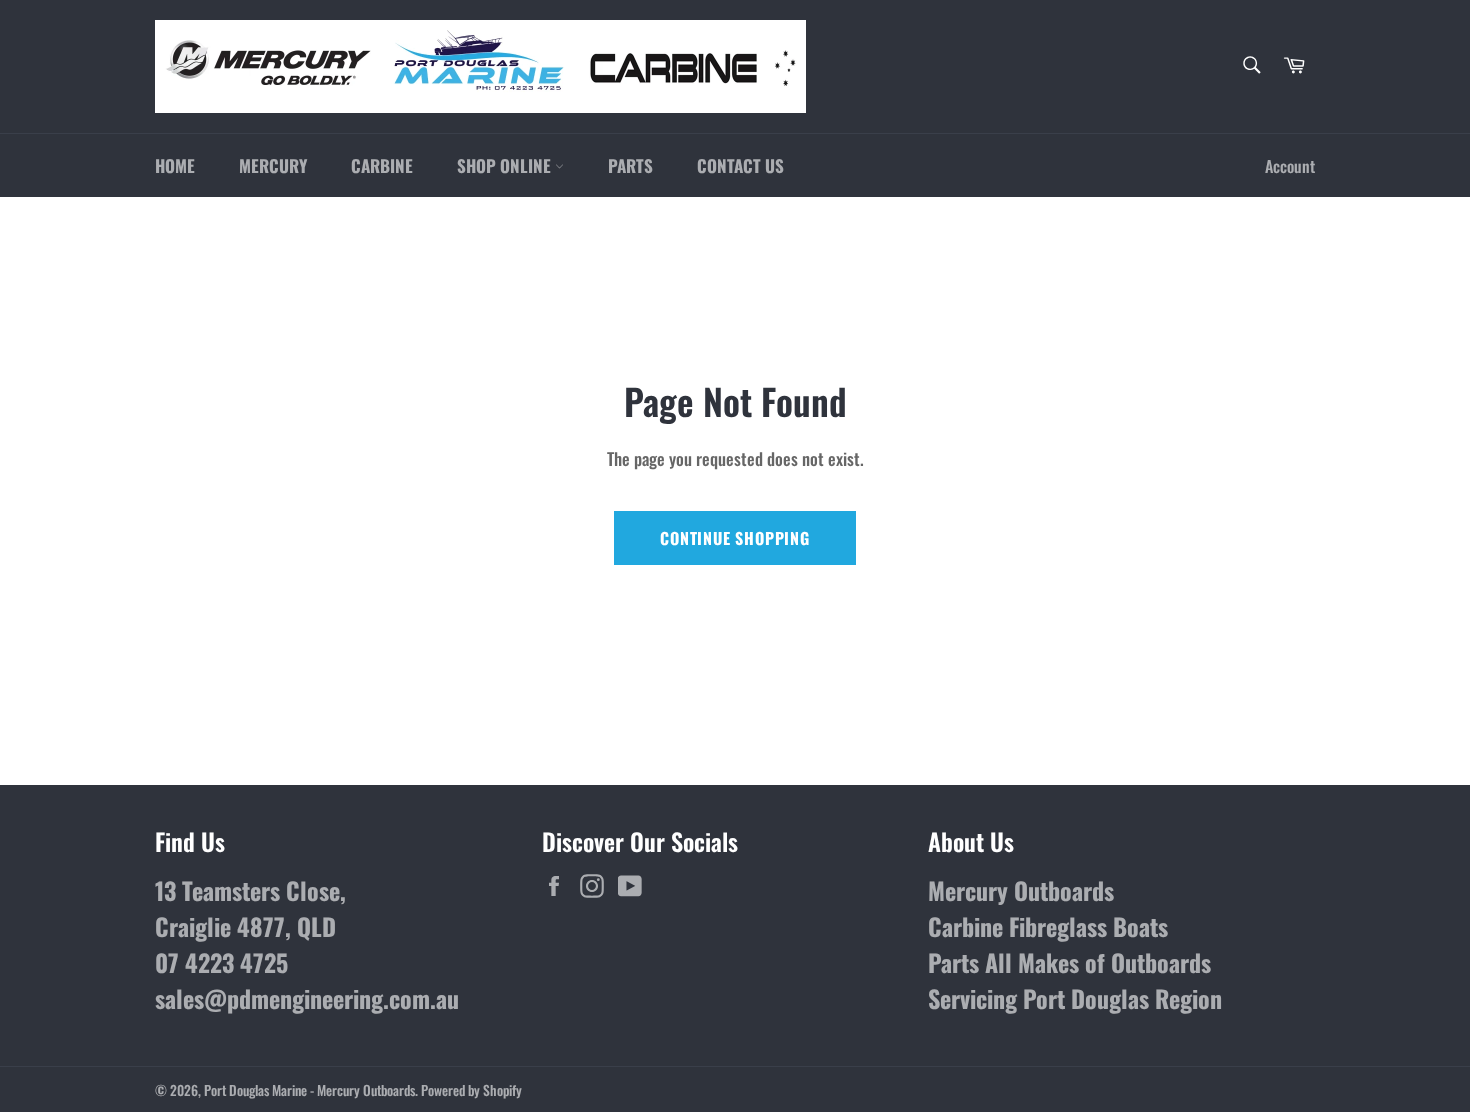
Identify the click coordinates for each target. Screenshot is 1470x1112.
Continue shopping (735, 538)
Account (1290, 166)
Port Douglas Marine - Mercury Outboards (309, 1090)
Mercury (273, 165)
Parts (630, 165)
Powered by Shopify (471, 1090)
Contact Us (740, 165)
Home (175, 165)
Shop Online (506, 165)
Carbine (382, 165)
